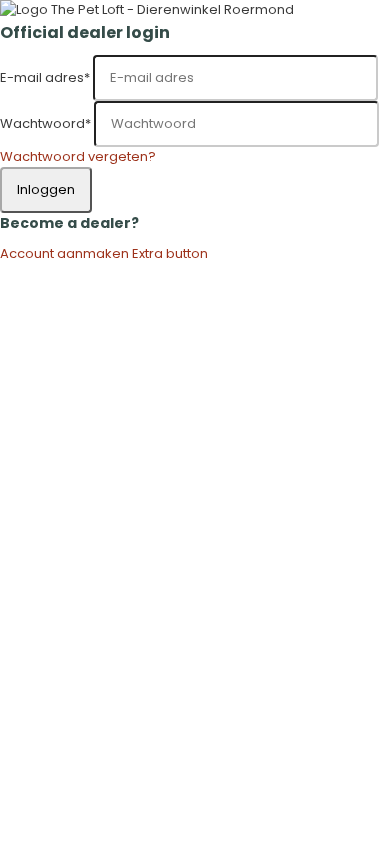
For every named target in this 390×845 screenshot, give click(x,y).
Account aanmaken (64, 253)
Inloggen (46, 189)
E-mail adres (45, 77)
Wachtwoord (45, 123)
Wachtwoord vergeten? (78, 156)
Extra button (170, 253)
